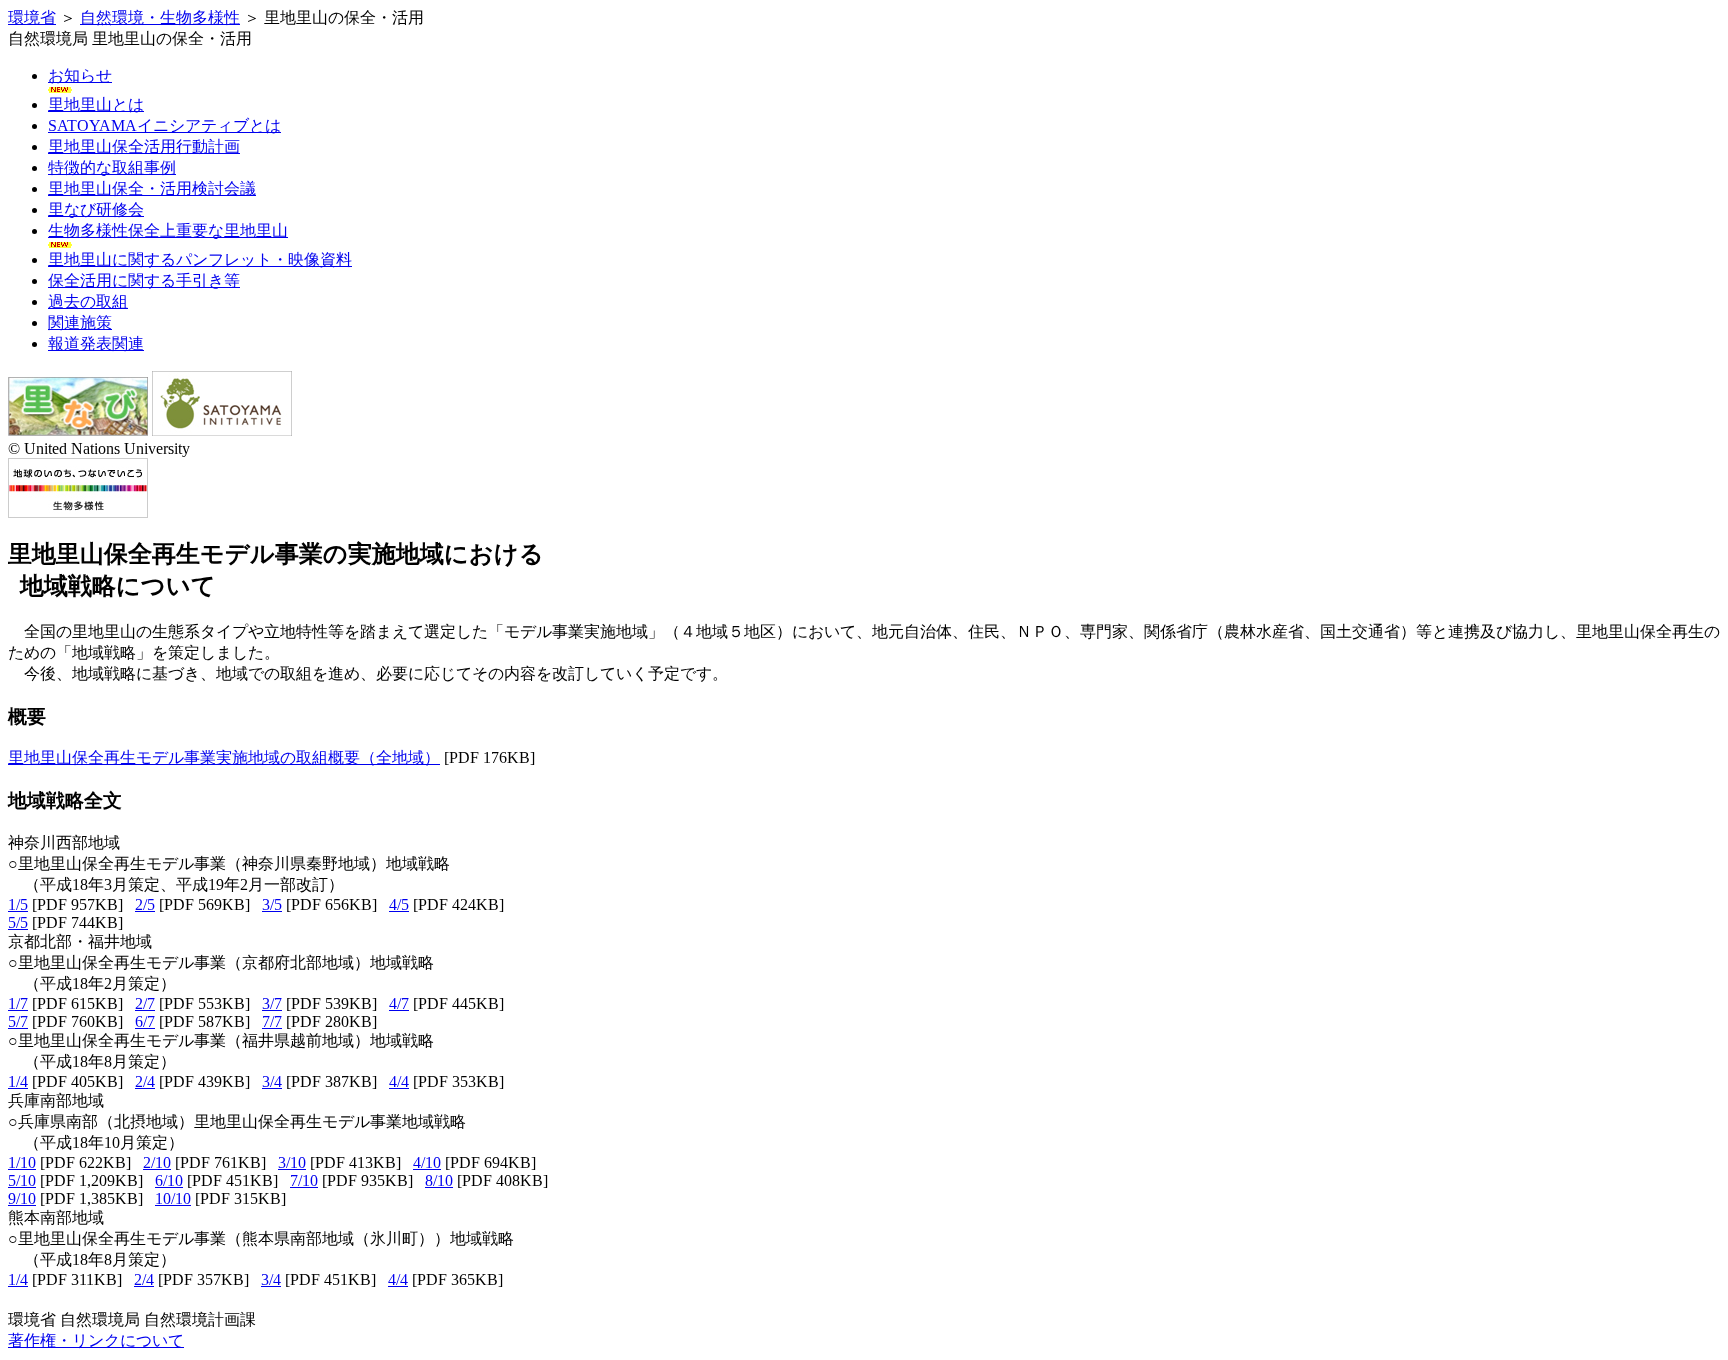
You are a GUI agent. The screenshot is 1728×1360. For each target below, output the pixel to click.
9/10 (22, 1198)
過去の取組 (88, 301)
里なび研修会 (96, 209)
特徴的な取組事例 (112, 167)
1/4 (18, 1081)
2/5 (145, 904)
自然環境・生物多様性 (160, 17)
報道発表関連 (96, 343)
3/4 (272, 1081)
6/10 (169, 1180)
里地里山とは (96, 104)
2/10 (157, 1162)
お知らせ (80, 75)
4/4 (399, 1081)
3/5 (272, 904)
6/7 (145, 1021)
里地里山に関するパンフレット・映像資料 (200, 259)
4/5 (399, 904)
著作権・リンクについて (96, 1340)
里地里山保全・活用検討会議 (152, 188)
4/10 (427, 1162)
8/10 (439, 1180)
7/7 (272, 1021)
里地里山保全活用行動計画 (144, 146)
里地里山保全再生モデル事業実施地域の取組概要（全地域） (224, 757)
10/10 (173, 1198)
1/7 (18, 1003)
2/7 (145, 1003)
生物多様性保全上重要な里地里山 (168, 230)
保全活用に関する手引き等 (144, 280)
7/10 (304, 1180)
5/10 (22, 1180)
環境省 (32, 17)
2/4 (145, 1081)
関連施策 (80, 322)
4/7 (399, 1003)
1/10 (22, 1162)
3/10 (292, 1162)
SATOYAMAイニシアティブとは (164, 125)
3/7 (272, 1003)
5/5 (18, 922)
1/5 (18, 904)
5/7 (18, 1021)
